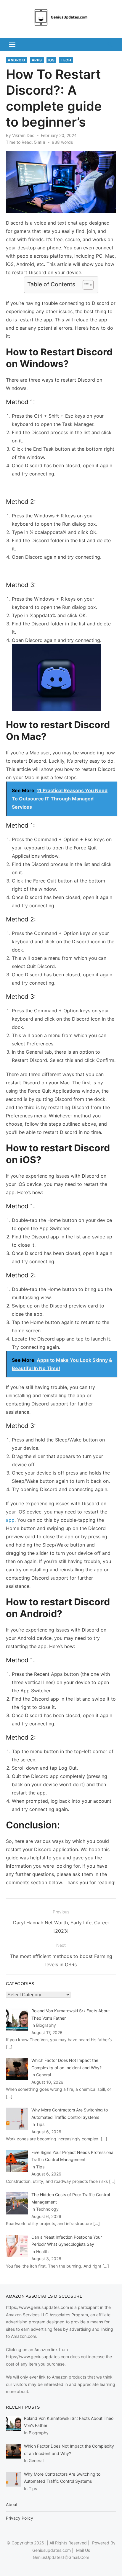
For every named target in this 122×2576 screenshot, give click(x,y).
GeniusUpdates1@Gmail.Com (61, 2557)
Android (17, 60)
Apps (37, 60)
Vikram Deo (23, 135)
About (12, 2504)
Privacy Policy (20, 2518)
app (10, 1520)
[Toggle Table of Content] (85, 285)
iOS (52, 60)
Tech (66, 60)
